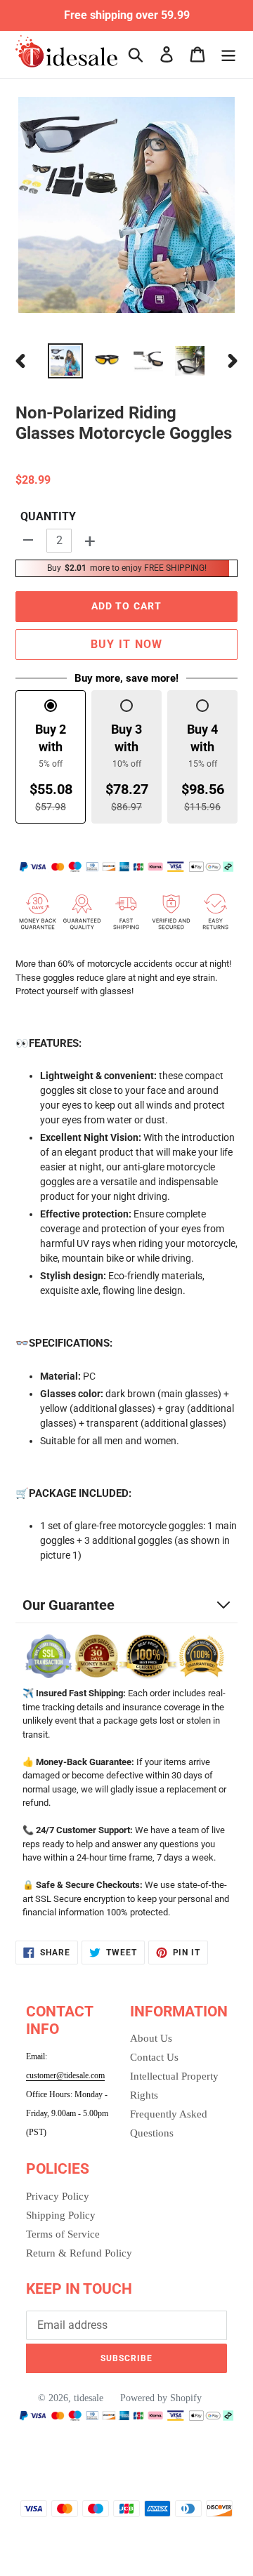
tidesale (89, 2398)
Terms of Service (63, 2234)
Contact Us (154, 2057)
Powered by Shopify (161, 2398)
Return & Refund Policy (79, 2253)
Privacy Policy (58, 2196)
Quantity (48, 516)
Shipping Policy (61, 2215)
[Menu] (228, 54)
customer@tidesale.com (65, 2075)
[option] (65, 361)
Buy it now (127, 644)
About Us (151, 2038)
